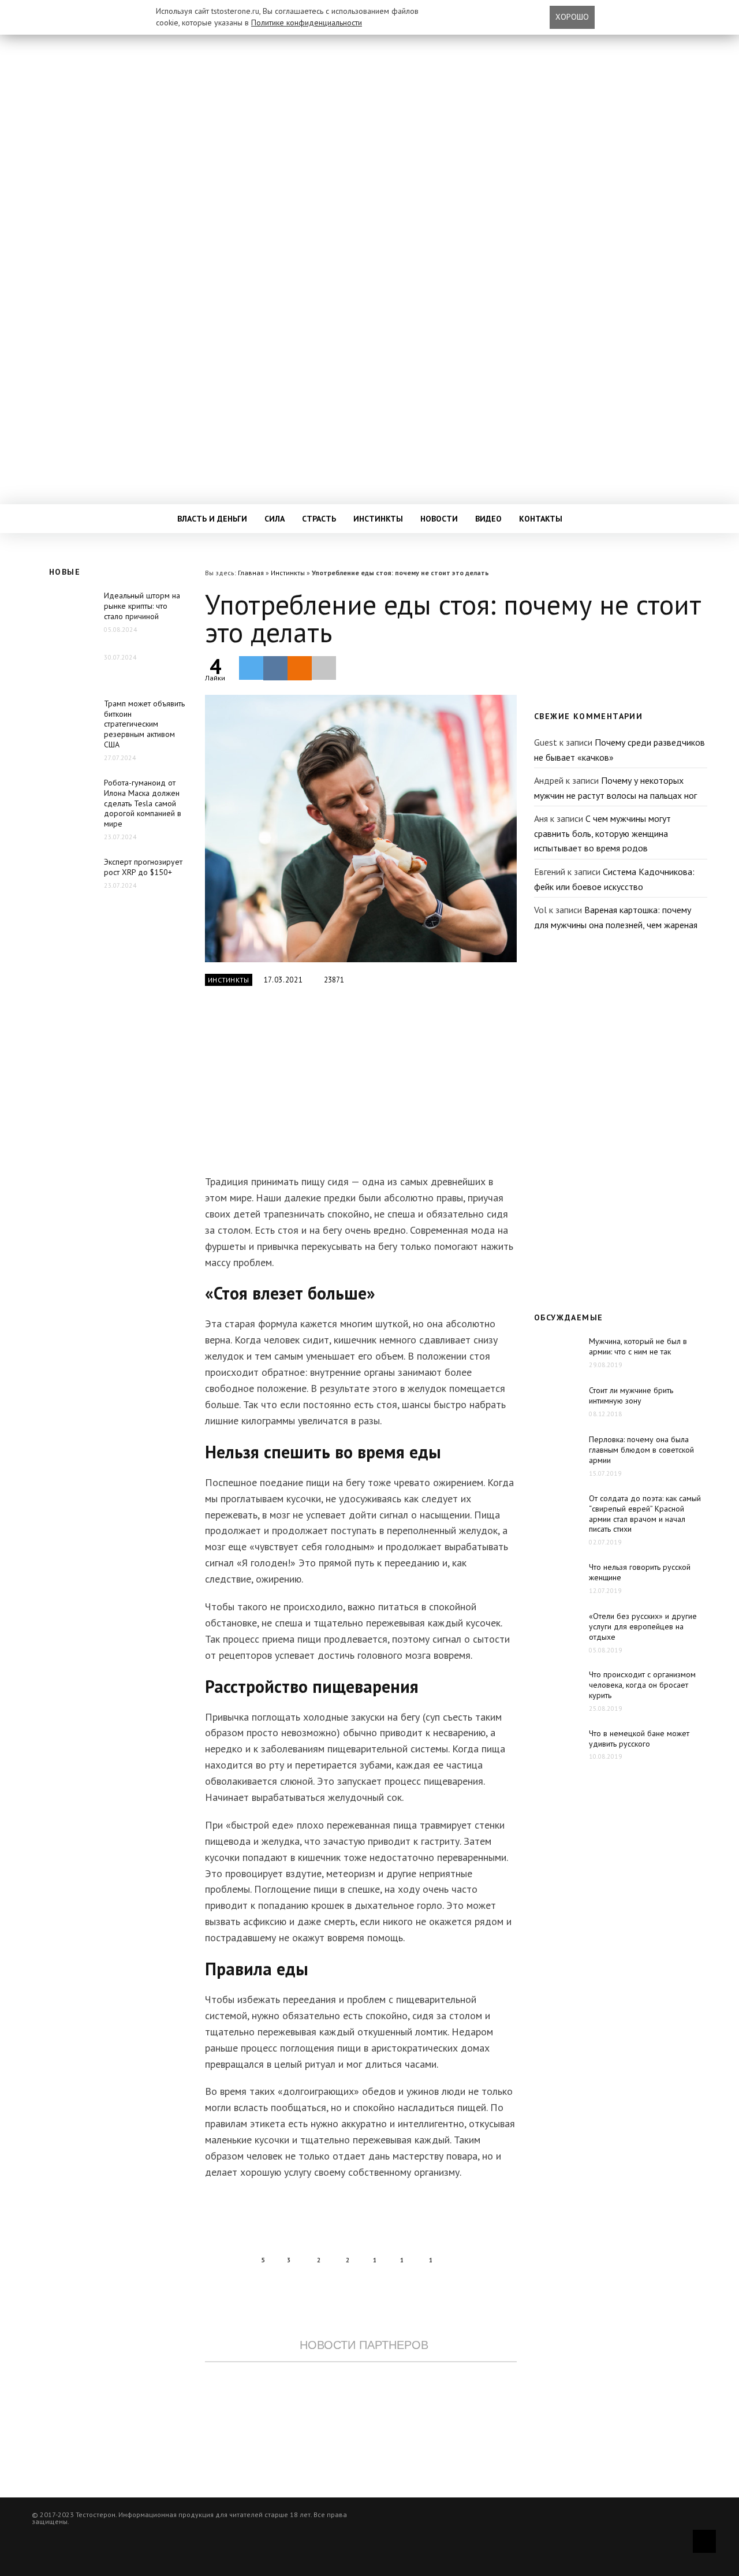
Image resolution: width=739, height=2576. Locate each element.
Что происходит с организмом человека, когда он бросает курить (642, 1685)
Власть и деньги (212, 519)
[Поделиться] (275, 668)
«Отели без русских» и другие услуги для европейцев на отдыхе (643, 1626)
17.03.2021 (283, 980)
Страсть (319, 519)
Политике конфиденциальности (307, 23)
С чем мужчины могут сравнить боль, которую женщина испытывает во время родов (602, 833)
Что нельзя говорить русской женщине (640, 1572)
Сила (275, 519)
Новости (439, 519)
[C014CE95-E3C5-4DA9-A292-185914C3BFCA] (361, 829)
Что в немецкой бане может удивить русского (639, 1739)
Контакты (541, 519)
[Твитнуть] (251, 668)
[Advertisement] (361, 1087)
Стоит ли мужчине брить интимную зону (631, 1395)
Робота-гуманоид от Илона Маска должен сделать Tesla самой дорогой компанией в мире (143, 803)
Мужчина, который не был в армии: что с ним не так (638, 1346)
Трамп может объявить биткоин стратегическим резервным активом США (144, 724)
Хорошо (572, 17)
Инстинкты (378, 519)
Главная (251, 573)
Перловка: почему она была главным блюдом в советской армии (641, 1450)
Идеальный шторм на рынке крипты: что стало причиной (142, 606)
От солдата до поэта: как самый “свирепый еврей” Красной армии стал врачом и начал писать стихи (645, 1514)
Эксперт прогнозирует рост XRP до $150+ (143, 867)
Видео (488, 519)
